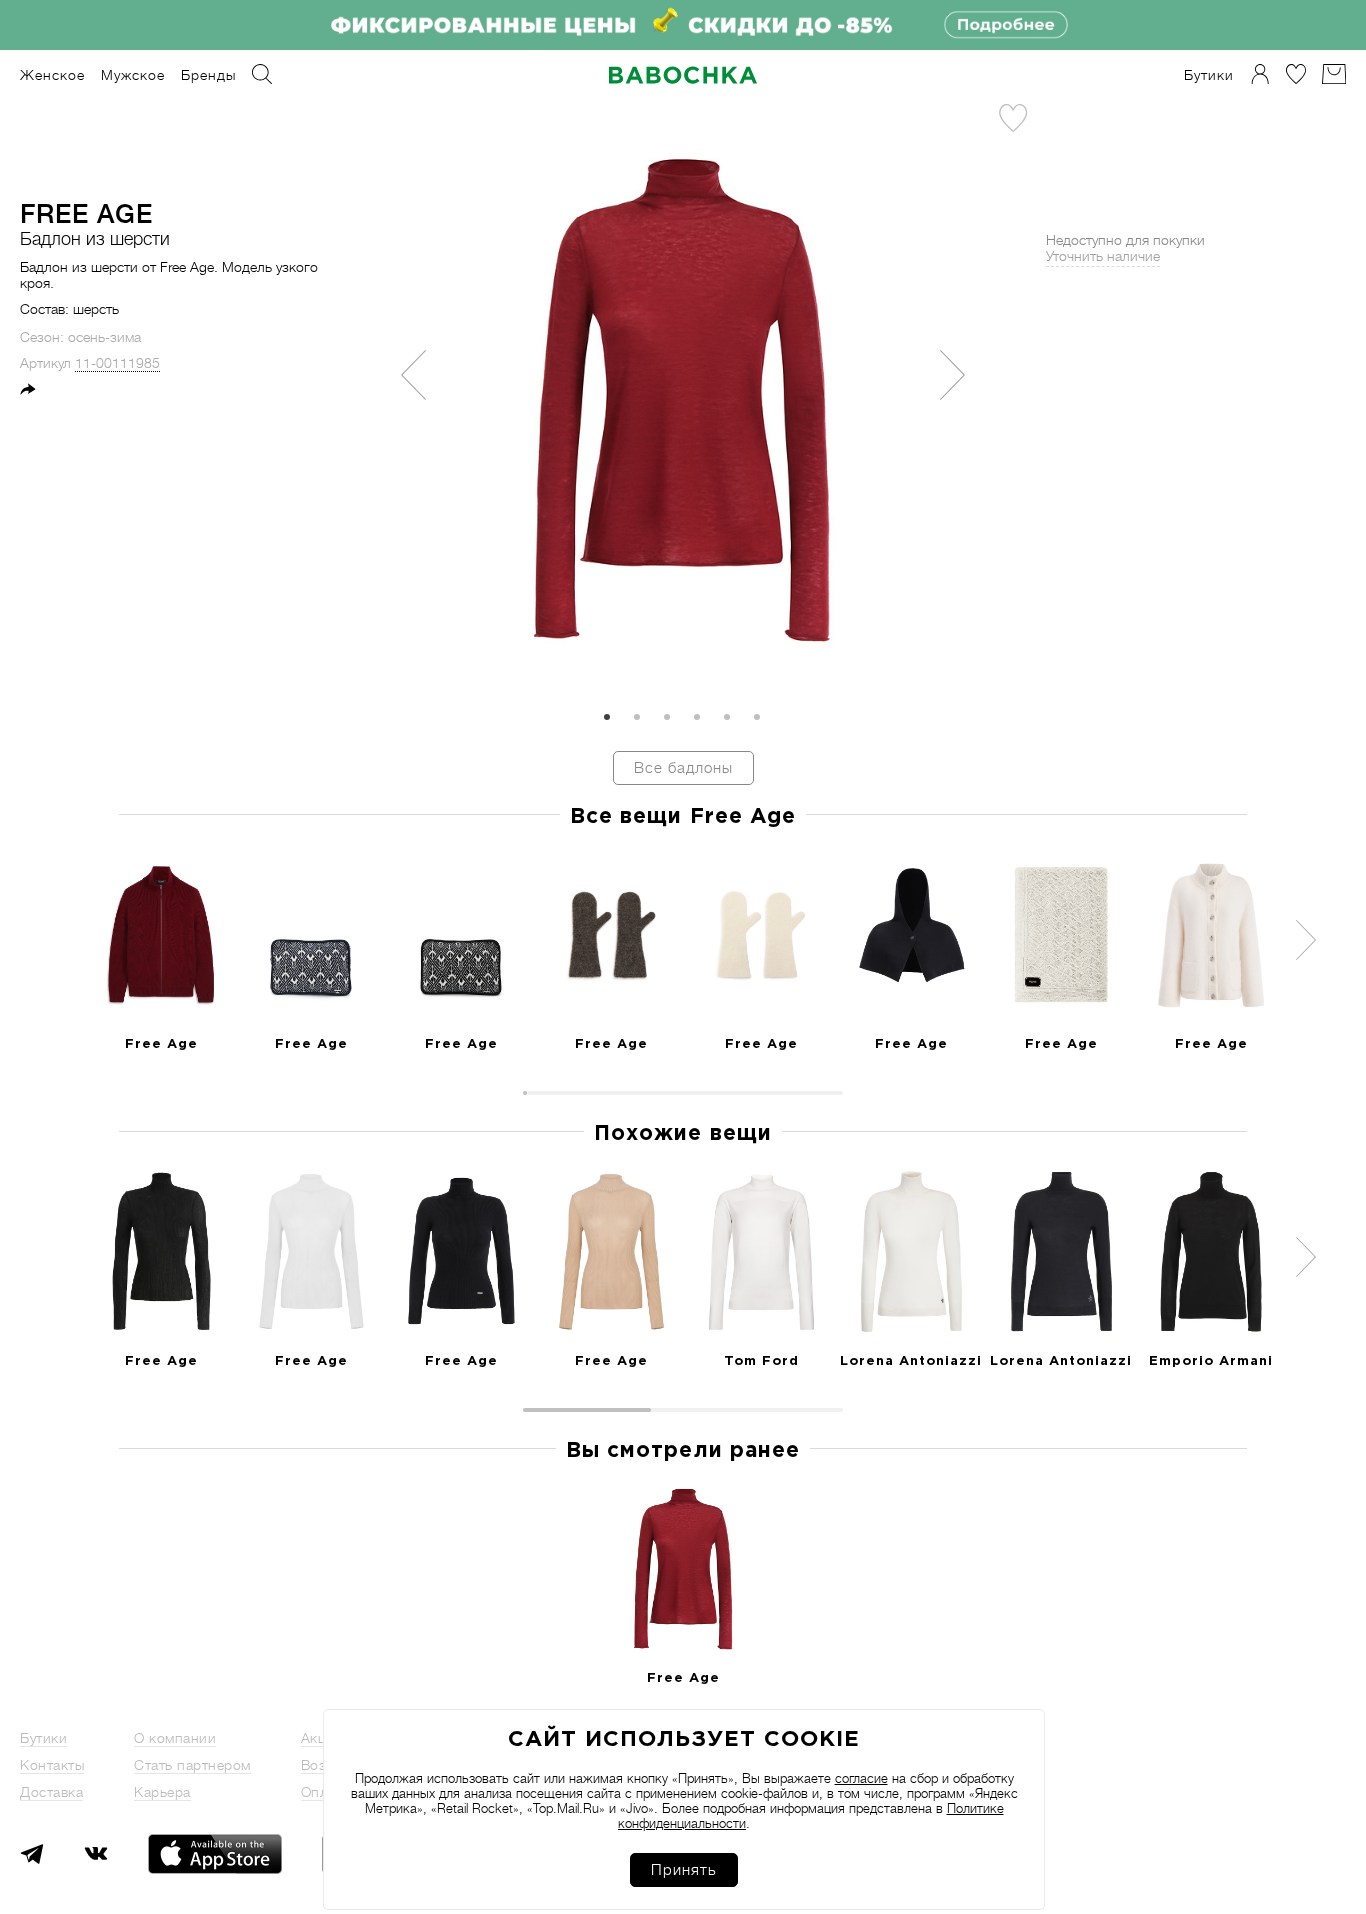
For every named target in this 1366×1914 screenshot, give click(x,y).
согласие (861, 1778)
